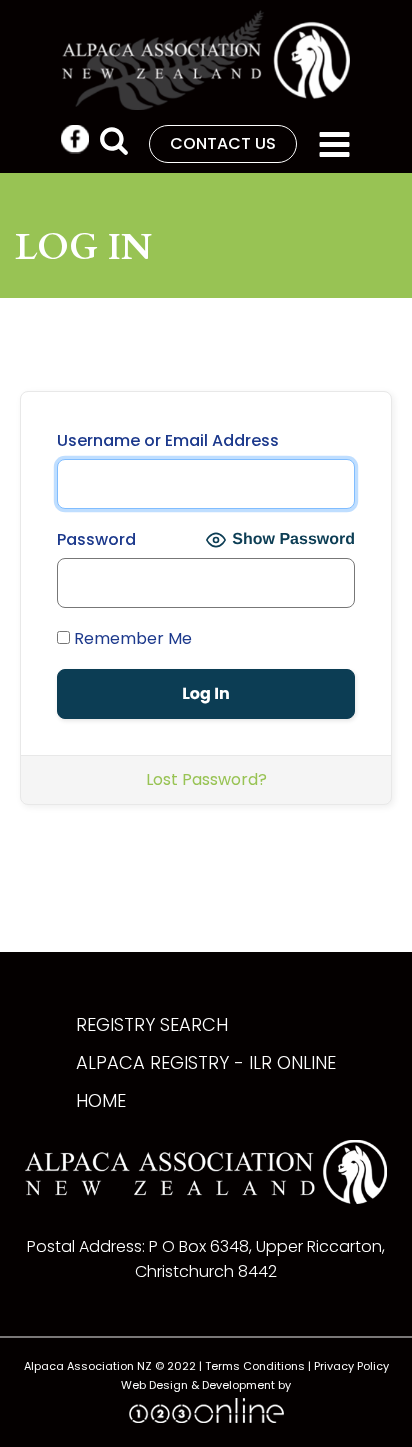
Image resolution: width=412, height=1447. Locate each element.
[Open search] (114, 140)
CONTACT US (223, 143)
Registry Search (152, 1024)
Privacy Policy (351, 1366)
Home (101, 1100)
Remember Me (131, 638)
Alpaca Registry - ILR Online (206, 1062)
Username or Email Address (168, 440)
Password (96, 539)
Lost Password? (206, 779)
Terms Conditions (255, 1366)
